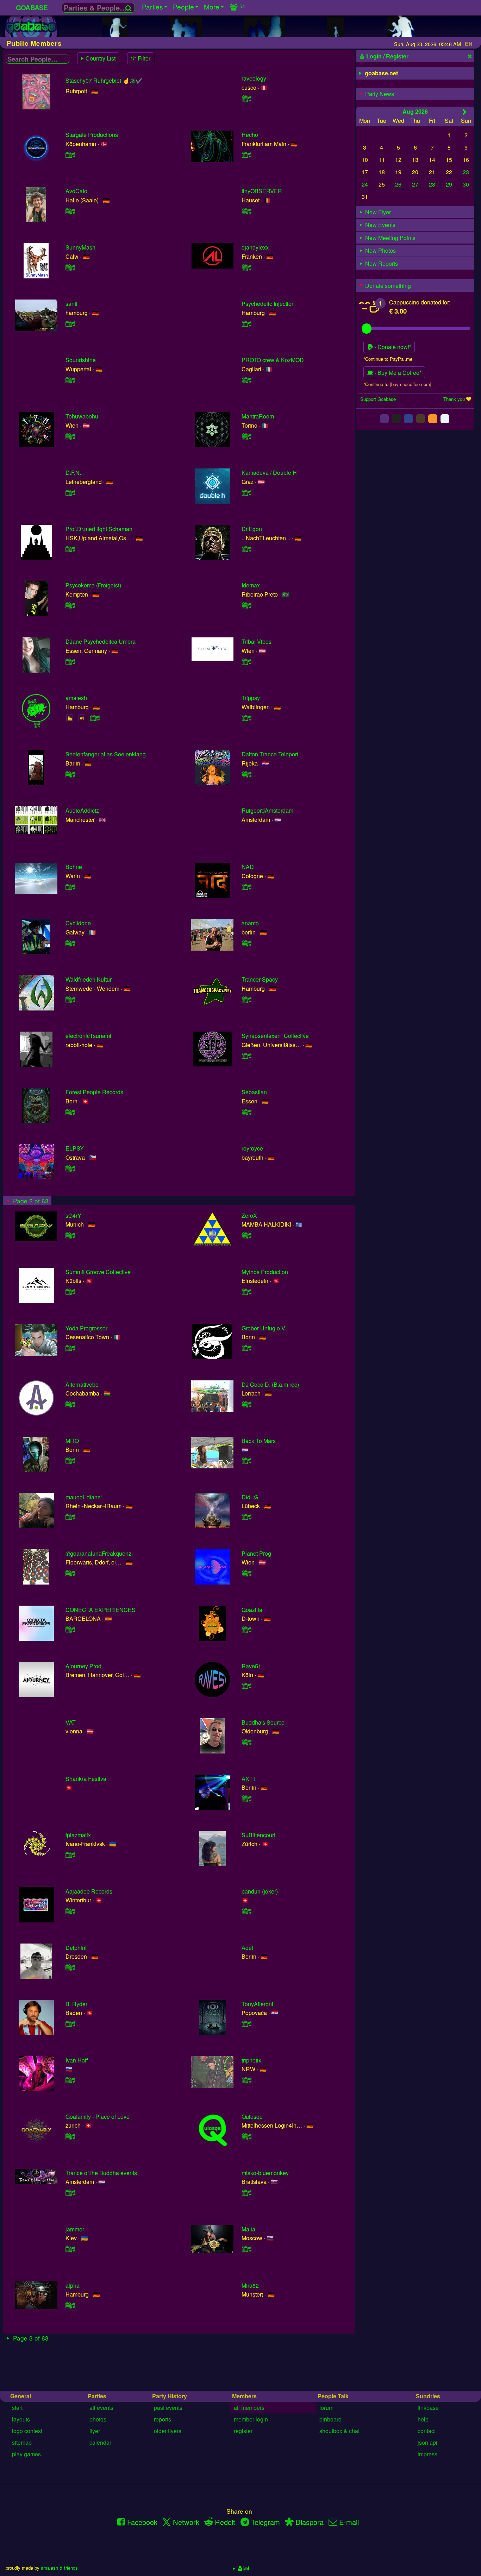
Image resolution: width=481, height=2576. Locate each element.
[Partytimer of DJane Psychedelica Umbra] (70, 662)
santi (71, 304)
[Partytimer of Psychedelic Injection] (246, 324)
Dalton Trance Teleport (270, 754)
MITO (72, 1441)
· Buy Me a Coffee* (397, 373)
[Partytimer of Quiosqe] (246, 2136)
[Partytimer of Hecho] (246, 155)
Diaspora (310, 2522)
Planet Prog (256, 1553)
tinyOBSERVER (262, 191)
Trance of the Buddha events (101, 2173)
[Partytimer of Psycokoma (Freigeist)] (70, 605)
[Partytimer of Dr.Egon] (246, 549)
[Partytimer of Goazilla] (246, 1629)
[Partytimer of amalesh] (95, 718)
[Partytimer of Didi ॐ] (246, 1517)
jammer (75, 2229)
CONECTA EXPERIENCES (101, 1610)
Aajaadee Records (89, 1891)
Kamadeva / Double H (269, 473)
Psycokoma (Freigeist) (93, 585)
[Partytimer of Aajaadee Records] (70, 1911)
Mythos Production (265, 1272)
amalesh (76, 698)
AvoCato (76, 191)
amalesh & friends (59, 2568)
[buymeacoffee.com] (411, 384)
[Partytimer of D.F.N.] (70, 493)
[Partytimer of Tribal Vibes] (246, 662)
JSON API (427, 2442)
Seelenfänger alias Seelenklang (106, 754)
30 (466, 184)
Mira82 (250, 2285)
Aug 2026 (415, 111)
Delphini (76, 1948)
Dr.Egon (252, 529)
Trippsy (251, 698)
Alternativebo (82, 1384)
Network (186, 2522)
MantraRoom (258, 416)
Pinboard (330, 2419)
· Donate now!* (392, 347)
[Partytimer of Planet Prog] (246, 1573)
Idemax (251, 585)
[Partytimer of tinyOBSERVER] (246, 211)
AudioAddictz (82, 810)
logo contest (27, 2431)
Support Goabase (378, 399)
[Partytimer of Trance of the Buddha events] (70, 2193)
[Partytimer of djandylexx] (246, 267)
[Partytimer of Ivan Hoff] (70, 2080)
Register (243, 2431)
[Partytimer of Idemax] (246, 605)
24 (365, 184)
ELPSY (75, 1148)
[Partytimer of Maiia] (246, 2249)
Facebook (142, 2522)
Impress (427, 2454)
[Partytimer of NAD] (246, 887)
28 (432, 184)
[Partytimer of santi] (70, 324)
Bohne (74, 867)
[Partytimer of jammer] (70, 2249)
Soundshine (81, 360)
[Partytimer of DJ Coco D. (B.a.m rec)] (246, 1404)
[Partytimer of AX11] (246, 1798)
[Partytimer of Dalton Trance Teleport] (246, 774)
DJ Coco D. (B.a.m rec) (270, 1384)
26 (398, 184)
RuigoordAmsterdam (267, 810)
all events (101, 2408)
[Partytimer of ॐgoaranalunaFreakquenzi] (70, 1573)
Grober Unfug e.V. (264, 1328)
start (17, 2408)
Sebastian (254, 1092)
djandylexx (255, 247)
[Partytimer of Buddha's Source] (246, 1742)
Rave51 (251, 1666)
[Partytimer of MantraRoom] (246, 436)
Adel (247, 1948)
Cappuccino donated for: (420, 302)
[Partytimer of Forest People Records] (70, 1112)
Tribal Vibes (257, 641)
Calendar (100, 2442)
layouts (21, 2419)
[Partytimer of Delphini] (70, 1967)
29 (449, 184)
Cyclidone (78, 923)
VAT (71, 1722)
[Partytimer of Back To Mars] (246, 1460)
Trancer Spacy (260, 979)
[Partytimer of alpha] (70, 2305)
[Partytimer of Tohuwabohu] (70, 436)
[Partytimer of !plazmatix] (70, 1855)
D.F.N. (73, 473)
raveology (254, 78)
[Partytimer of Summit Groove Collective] (70, 1292)
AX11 (249, 1779)
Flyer (95, 2431)
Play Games (26, 2454)
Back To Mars (259, 1441)
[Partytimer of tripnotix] (246, 2080)
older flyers (168, 2431)
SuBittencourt (258, 1835)
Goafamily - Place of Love (98, 2117)
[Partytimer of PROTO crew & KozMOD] (246, 380)
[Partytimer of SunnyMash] (70, 267)
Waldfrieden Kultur (89, 979)
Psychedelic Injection (268, 304)
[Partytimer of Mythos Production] (246, 1292)
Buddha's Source (263, 1722)
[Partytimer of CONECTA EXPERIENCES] (70, 1629)
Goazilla (252, 1610)
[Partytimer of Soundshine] (70, 380)
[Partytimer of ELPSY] (70, 1168)
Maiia (248, 2229)
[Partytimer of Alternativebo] (70, 1404)
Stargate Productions (92, 135)
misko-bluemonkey (265, 2173)
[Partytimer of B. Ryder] (70, 2024)
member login (251, 2419)
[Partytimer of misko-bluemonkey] (246, 2193)
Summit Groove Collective (98, 1272)
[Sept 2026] (465, 112)
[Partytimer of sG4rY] (70, 1235)
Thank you (454, 399)
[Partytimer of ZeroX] (246, 1235)
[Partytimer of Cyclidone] (70, 943)
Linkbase (428, 2408)
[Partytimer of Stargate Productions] (70, 155)
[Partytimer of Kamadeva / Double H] (246, 493)
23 (466, 172)
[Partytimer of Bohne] (70, 887)
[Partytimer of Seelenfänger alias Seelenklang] (70, 774)
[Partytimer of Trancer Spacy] (246, 999)
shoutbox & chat (339, 2431)
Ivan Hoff (77, 2060)
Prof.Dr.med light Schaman (99, 529)
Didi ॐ (250, 1497)
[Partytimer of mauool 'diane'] (70, 1517)
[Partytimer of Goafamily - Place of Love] (70, 2136)
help (423, 2419)
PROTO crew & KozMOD (273, 360)
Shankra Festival (87, 1779)
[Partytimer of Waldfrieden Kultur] (70, 999)
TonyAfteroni (257, 2004)
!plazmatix (78, 1835)
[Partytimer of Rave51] (246, 1686)
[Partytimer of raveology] (246, 98)
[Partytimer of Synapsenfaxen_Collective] (246, 1056)
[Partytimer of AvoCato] (70, 211)
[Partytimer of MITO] (70, 1460)
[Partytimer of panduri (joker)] (246, 1911)
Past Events (168, 2408)
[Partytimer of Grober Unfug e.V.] (246, 1348)
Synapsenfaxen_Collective (275, 1036)
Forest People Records (94, 1092)
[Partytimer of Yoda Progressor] (70, 1348)
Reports (163, 2419)
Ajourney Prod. (84, 1666)
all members (249, 2408)
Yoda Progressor (86, 1328)
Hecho (250, 135)
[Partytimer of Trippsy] (246, 718)
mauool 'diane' (84, 1497)
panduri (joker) (260, 1891)
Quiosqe (252, 2117)
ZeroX (249, 1215)
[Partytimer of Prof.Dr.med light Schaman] (70, 549)
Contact (427, 2431)
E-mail (349, 2522)
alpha (73, 2285)
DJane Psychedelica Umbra (101, 641)
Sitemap (22, 2442)
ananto (250, 923)
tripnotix (251, 2060)
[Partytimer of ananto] (246, 943)
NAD (248, 867)
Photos (98, 2419)
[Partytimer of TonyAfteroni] (246, 2024)
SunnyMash (80, 247)
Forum (326, 2408)
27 (415, 184)
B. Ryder (76, 2004)
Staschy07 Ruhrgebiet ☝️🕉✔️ (104, 80)
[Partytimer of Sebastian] (246, 1112)
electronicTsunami (88, 1036)
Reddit (225, 2522)
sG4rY (73, 1215)
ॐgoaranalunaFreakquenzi (99, 1553)
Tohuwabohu (82, 416)
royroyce (252, 1148)
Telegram (266, 2522)
